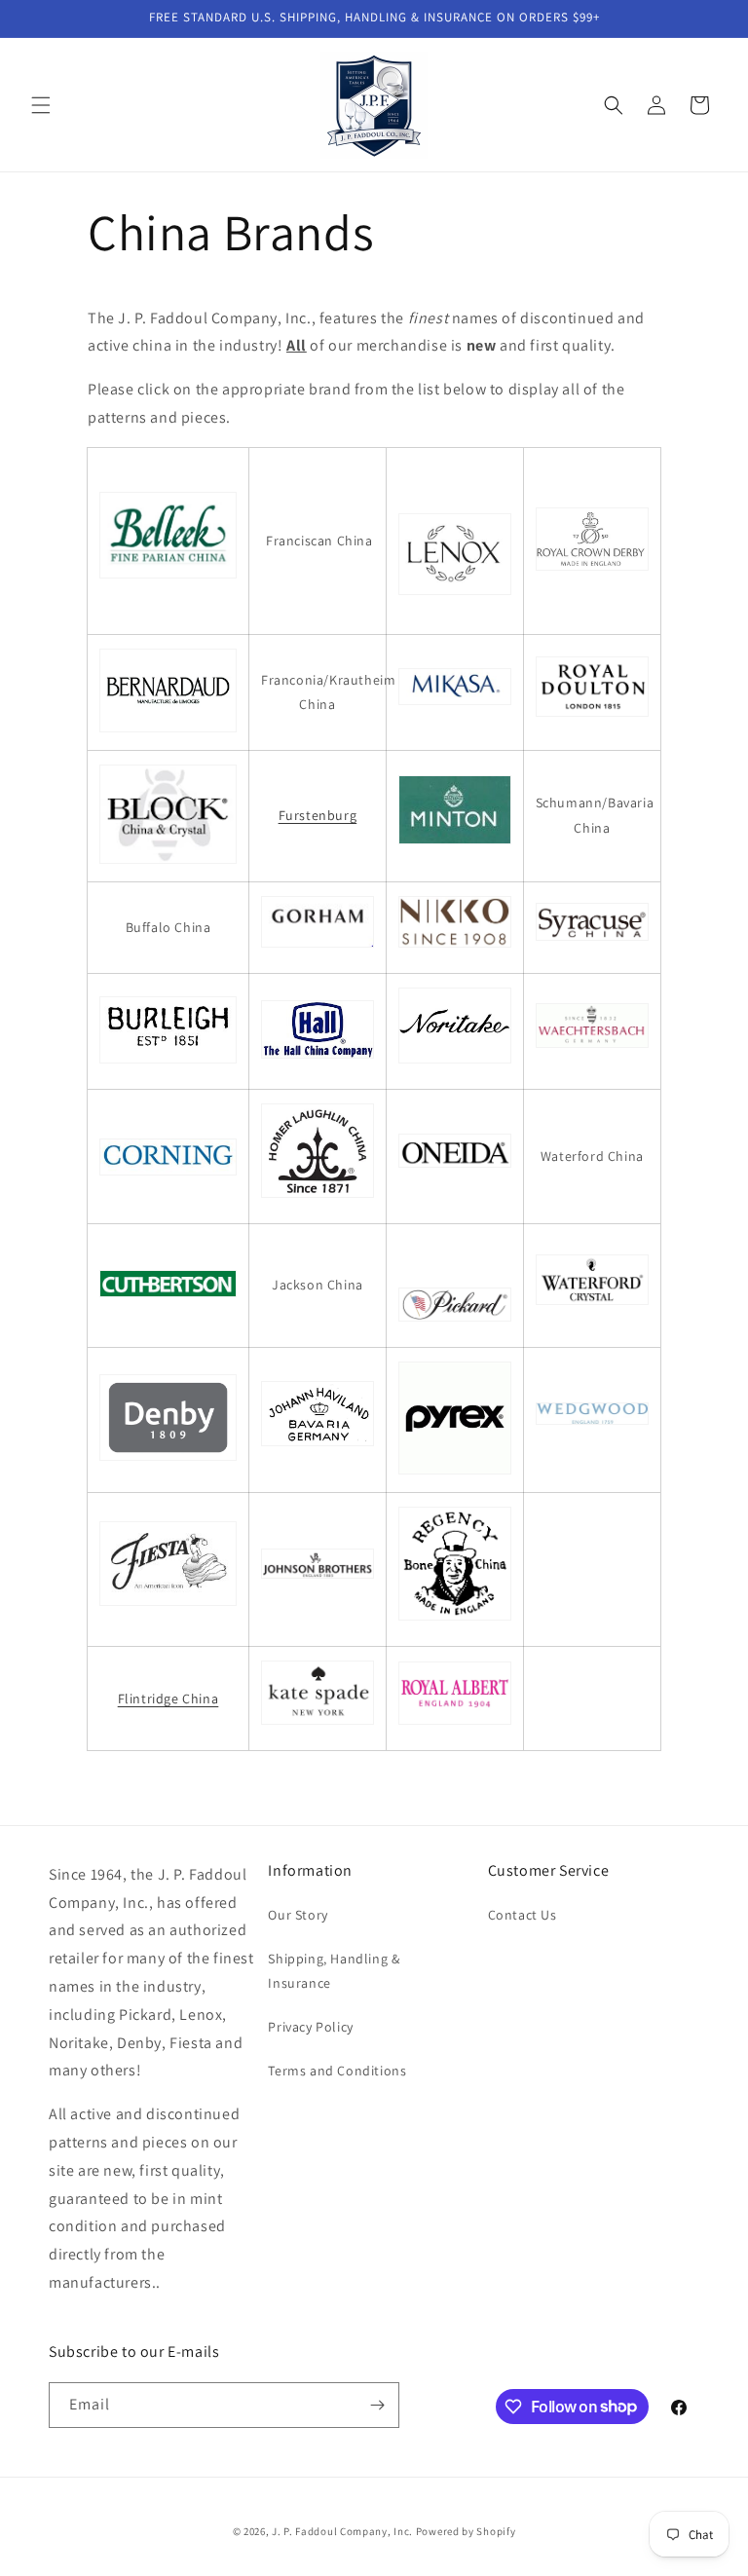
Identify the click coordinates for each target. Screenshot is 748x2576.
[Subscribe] (377, 2405)
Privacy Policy (310, 2027)
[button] (41, 105)
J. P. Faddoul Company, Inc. (342, 2531)
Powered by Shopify (466, 2531)
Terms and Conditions (337, 2071)
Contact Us (523, 1915)
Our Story (298, 1915)
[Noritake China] (455, 1063)
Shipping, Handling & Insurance (334, 1971)
